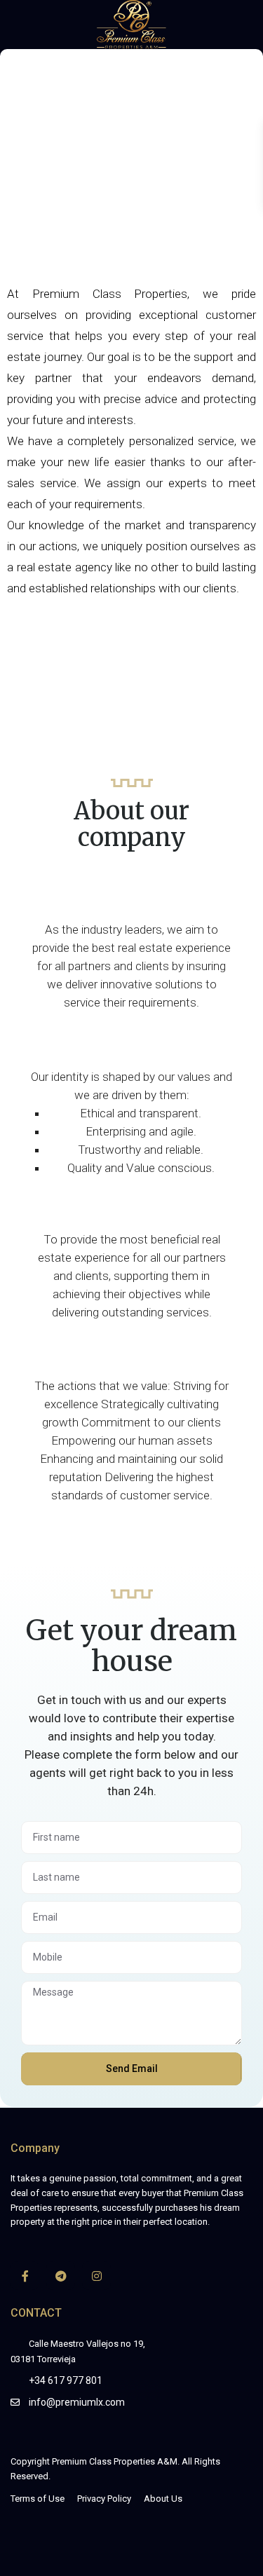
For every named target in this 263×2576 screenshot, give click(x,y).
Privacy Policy (104, 2499)
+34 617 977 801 (66, 2380)
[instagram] (96, 2276)
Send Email (132, 2069)
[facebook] (25, 2276)
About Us (163, 2499)
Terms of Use (38, 2499)
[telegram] (61, 2276)
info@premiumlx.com (77, 2402)
